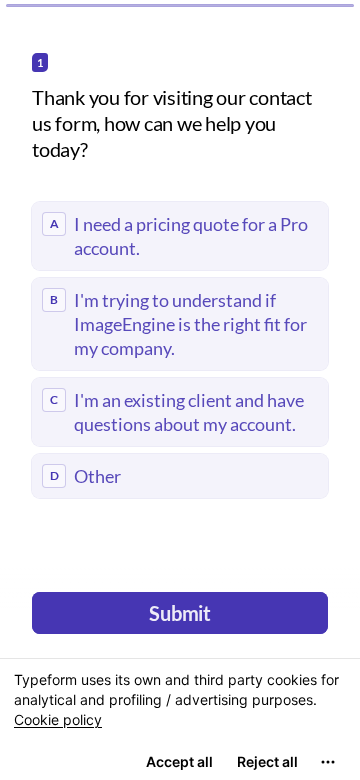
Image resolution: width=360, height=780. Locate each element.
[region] (180, 719)
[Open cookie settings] (328, 762)
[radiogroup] (180, 350)
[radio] (180, 236)
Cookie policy (58, 719)
